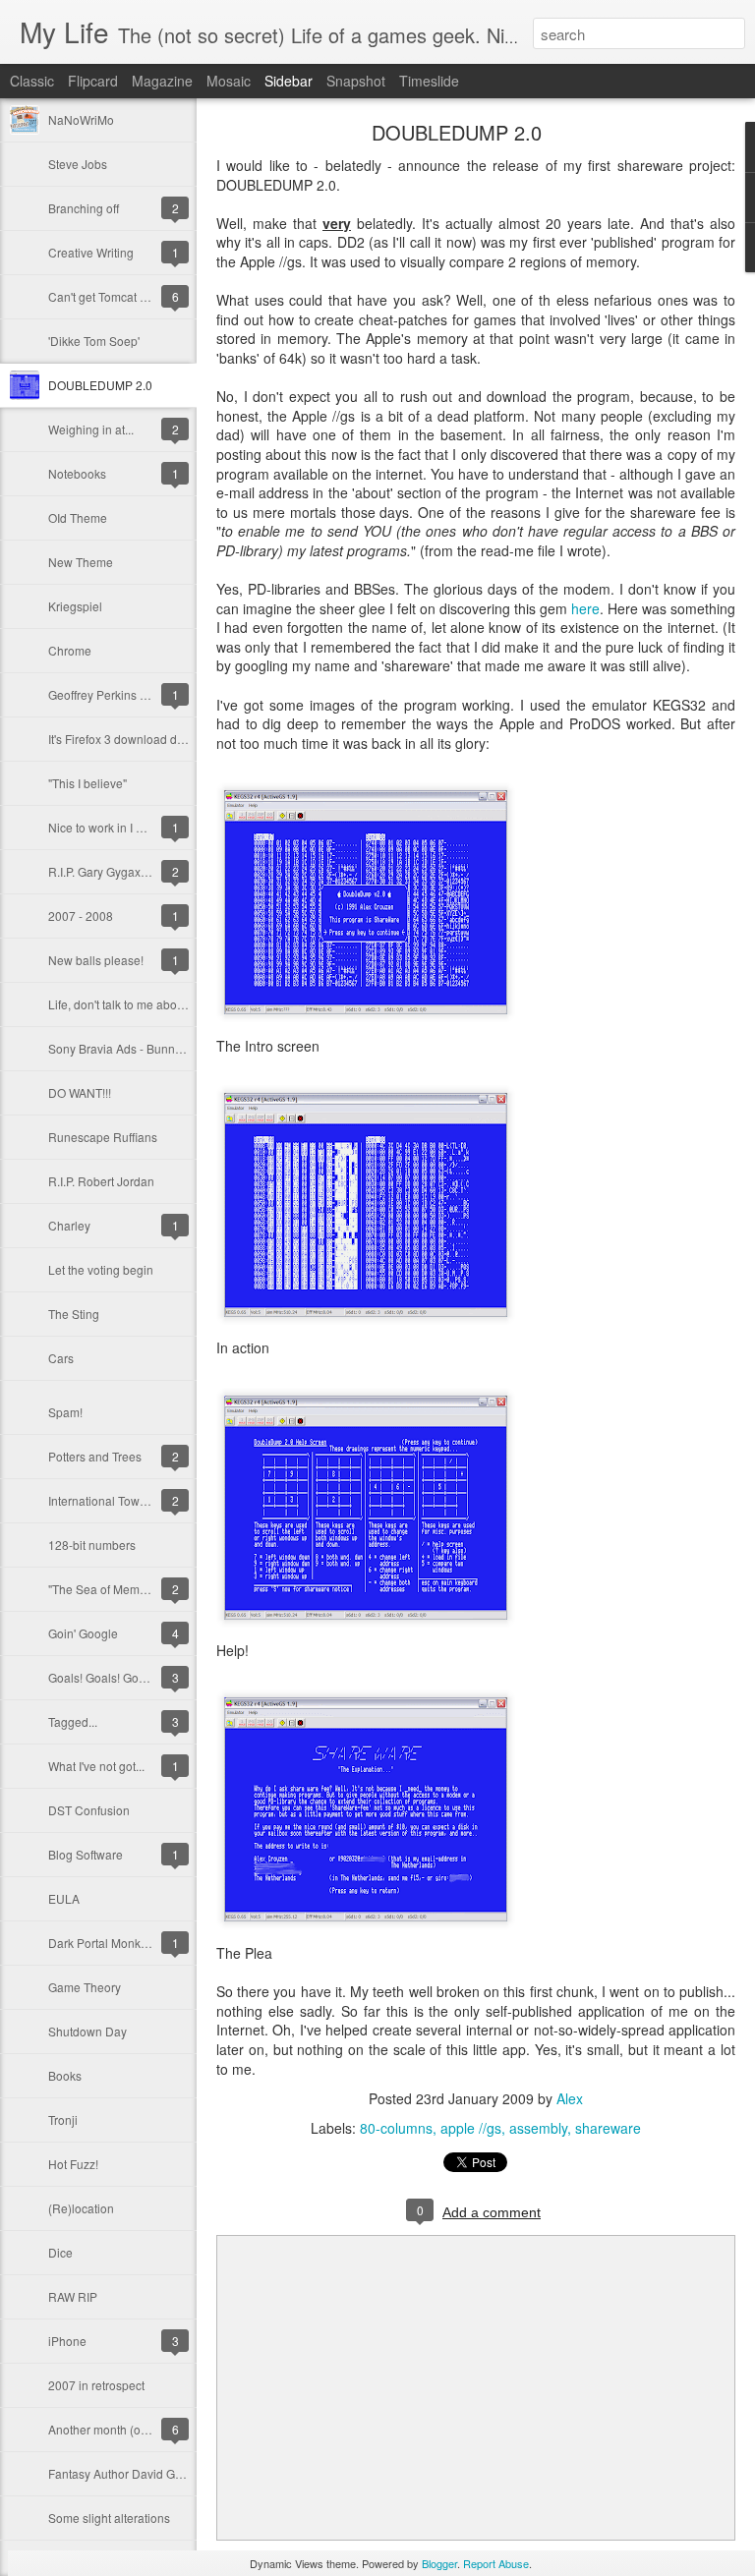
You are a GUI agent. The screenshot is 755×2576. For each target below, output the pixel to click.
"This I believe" (87, 783)
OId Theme (78, 517)
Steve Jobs (78, 164)
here (585, 608)
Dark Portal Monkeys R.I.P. (118, 1943)
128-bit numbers (92, 1545)
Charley (69, 1225)
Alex (570, 2098)
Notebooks (77, 473)
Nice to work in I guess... (113, 827)
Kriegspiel (75, 606)
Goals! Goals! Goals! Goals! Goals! (140, 1677)
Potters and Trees (95, 1456)
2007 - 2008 (81, 916)
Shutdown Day (87, 2031)
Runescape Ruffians (103, 1137)
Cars (61, 1358)
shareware (608, 2128)
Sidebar (289, 81)
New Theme (81, 562)
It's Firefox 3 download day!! (122, 739)
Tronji (63, 2119)
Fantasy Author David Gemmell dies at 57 (159, 2473)
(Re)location (81, 2208)
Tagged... (73, 1721)
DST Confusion (89, 1810)
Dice (60, 2252)
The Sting (74, 1314)
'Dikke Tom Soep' (94, 341)
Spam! (65, 1412)
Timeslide (429, 81)
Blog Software (86, 1854)
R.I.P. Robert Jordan (101, 1181)
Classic (32, 81)
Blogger (439, 2563)
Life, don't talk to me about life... (131, 1004)
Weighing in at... (91, 429)
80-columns (396, 2128)
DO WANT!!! (80, 1092)
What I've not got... (96, 1766)
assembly (538, 2128)
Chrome (70, 650)
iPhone (67, 2341)
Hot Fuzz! (73, 2164)
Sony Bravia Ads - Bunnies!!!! (125, 1048)
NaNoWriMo (81, 119)
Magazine (162, 81)
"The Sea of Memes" (102, 1589)
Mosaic (229, 81)
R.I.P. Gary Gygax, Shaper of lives (137, 871)
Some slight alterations (109, 2518)
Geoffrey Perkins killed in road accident (152, 694)
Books (65, 2075)
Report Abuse (496, 2563)
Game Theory (85, 1987)
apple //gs (471, 2128)
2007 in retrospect (96, 2385)
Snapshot (356, 81)
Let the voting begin (101, 1269)
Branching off (84, 208)
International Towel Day (111, 1500)
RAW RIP (73, 2296)
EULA (64, 1898)
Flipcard (93, 81)
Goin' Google (83, 1633)
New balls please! (96, 960)
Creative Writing (91, 252)
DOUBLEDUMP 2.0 (100, 385)
